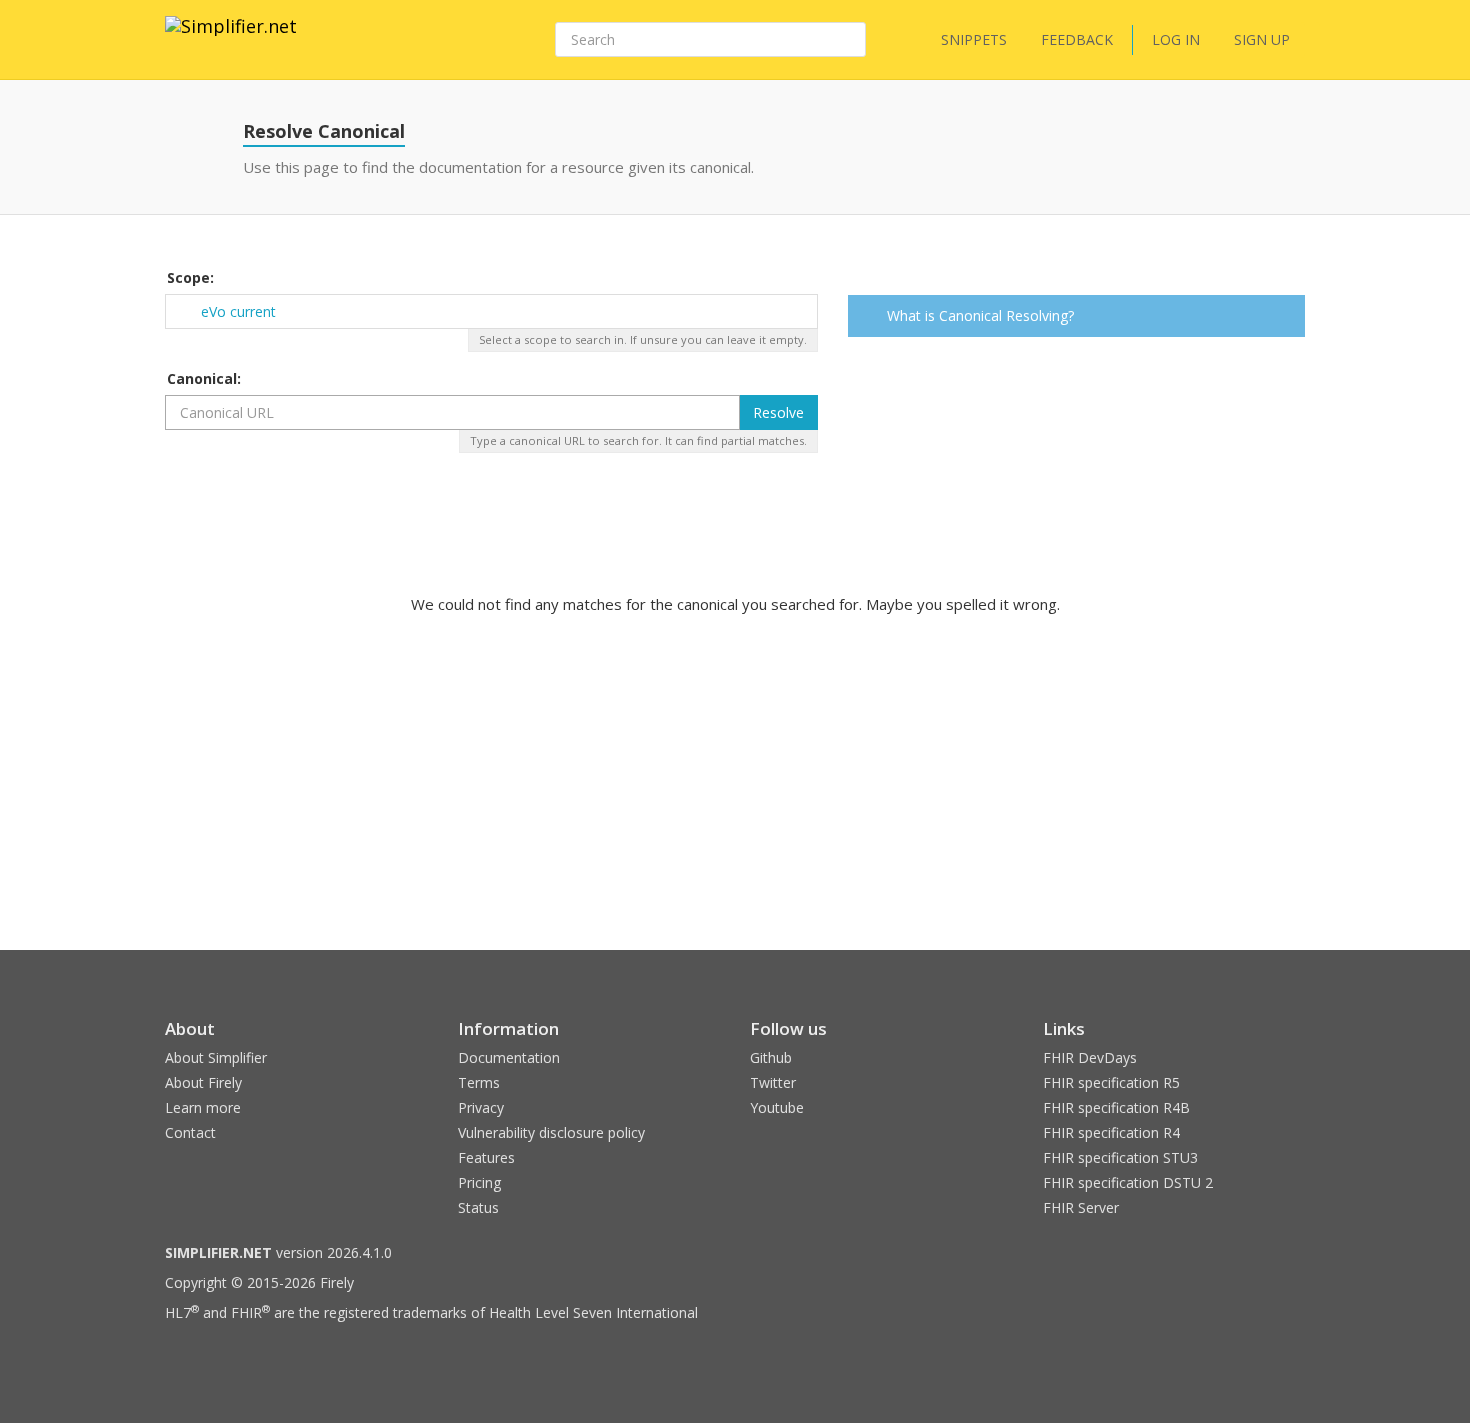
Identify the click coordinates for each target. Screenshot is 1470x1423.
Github (771, 1057)
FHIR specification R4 (1111, 1132)
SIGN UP (1262, 39)
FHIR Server (1081, 1207)
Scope (188, 277)
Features (486, 1157)
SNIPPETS (974, 39)
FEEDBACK (1077, 39)
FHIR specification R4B (1116, 1107)
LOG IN (1176, 39)
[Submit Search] (849, 40)
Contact (190, 1132)
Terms (479, 1082)
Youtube (777, 1107)
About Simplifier (216, 1057)
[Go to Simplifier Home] (231, 39)
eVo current (238, 311)
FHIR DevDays (1090, 1057)
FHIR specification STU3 (1120, 1157)
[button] (1286, 318)
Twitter (773, 1082)
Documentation (509, 1057)
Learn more (203, 1107)
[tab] (1077, 316)
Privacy (481, 1107)
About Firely (203, 1082)
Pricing (479, 1182)
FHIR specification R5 (1111, 1082)
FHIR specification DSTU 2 (1128, 1182)
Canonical (202, 378)
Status (478, 1207)
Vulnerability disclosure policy (551, 1132)
